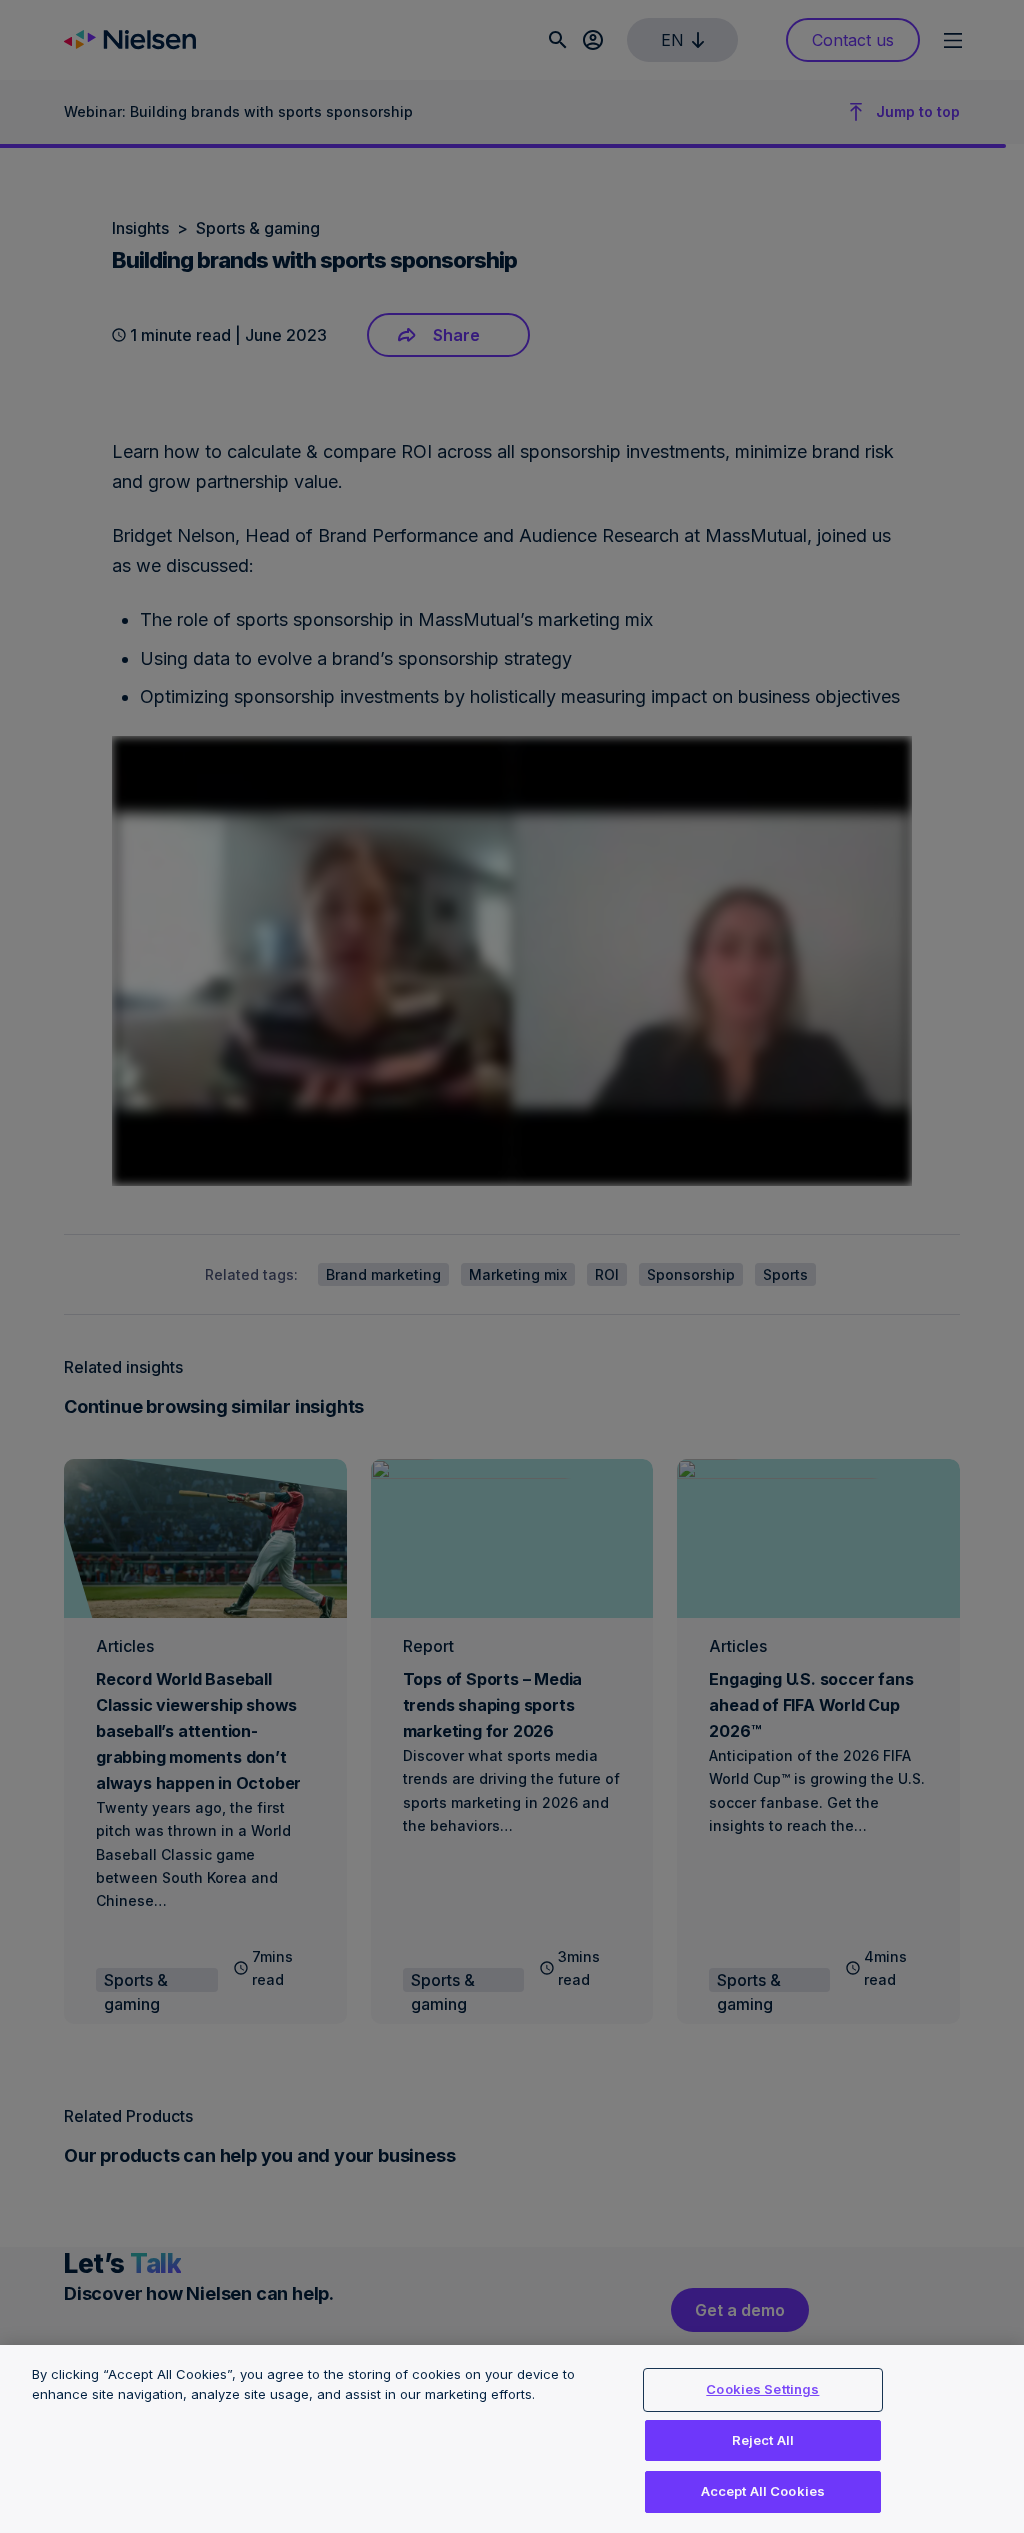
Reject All (763, 2440)
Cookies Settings (762, 2389)
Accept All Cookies (763, 2491)
